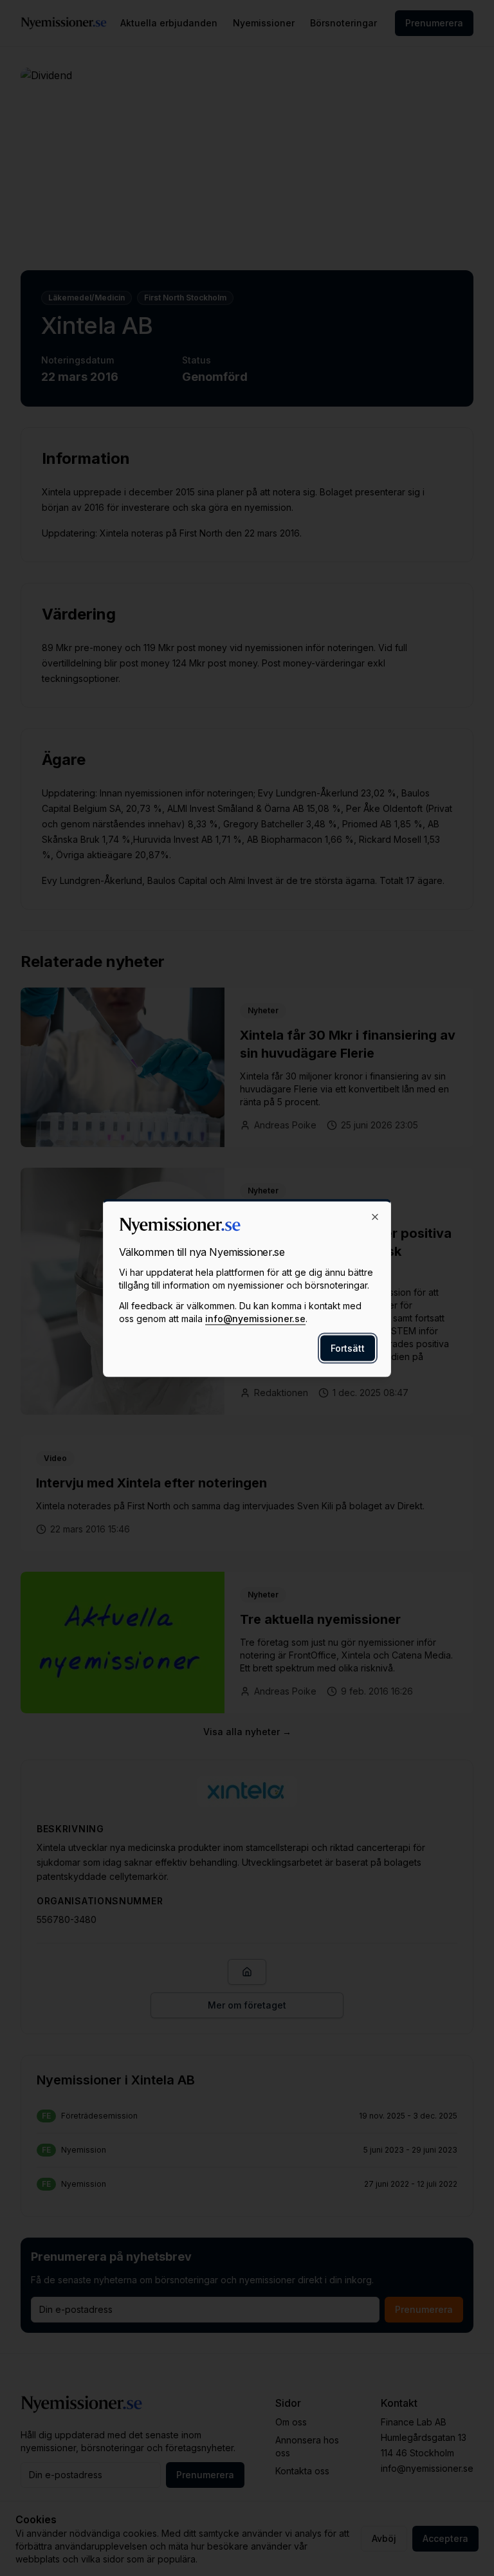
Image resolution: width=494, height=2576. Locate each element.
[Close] (375, 1217)
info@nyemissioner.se (255, 1319)
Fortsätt (348, 1348)
